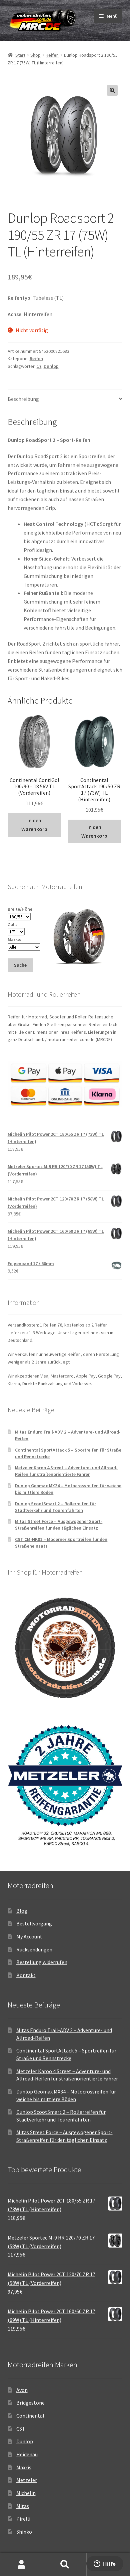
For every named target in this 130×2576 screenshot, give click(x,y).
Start (20, 55)
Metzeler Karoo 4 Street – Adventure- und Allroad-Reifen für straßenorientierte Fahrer (66, 1471)
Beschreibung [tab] (23, 399)
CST (21, 2429)
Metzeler (27, 2480)
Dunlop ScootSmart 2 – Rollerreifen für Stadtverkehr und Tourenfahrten (55, 1507)
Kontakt (26, 1975)
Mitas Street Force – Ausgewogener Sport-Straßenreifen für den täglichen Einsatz (59, 1525)
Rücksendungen (34, 1949)
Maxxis (24, 2467)
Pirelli (23, 2519)
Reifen (52, 55)
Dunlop (51, 366)
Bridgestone (30, 2403)
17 (39, 366)
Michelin (26, 2493)
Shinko (24, 2532)
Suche (65, 2565)
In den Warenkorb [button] (34, 825)
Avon (22, 2390)
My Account (29, 1936)
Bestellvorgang (34, 1923)
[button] (112, 90)
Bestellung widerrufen (42, 1962)
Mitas (23, 2506)
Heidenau (27, 2454)
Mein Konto (22, 2565)
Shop (35, 55)
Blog (22, 1911)
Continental (30, 2416)
